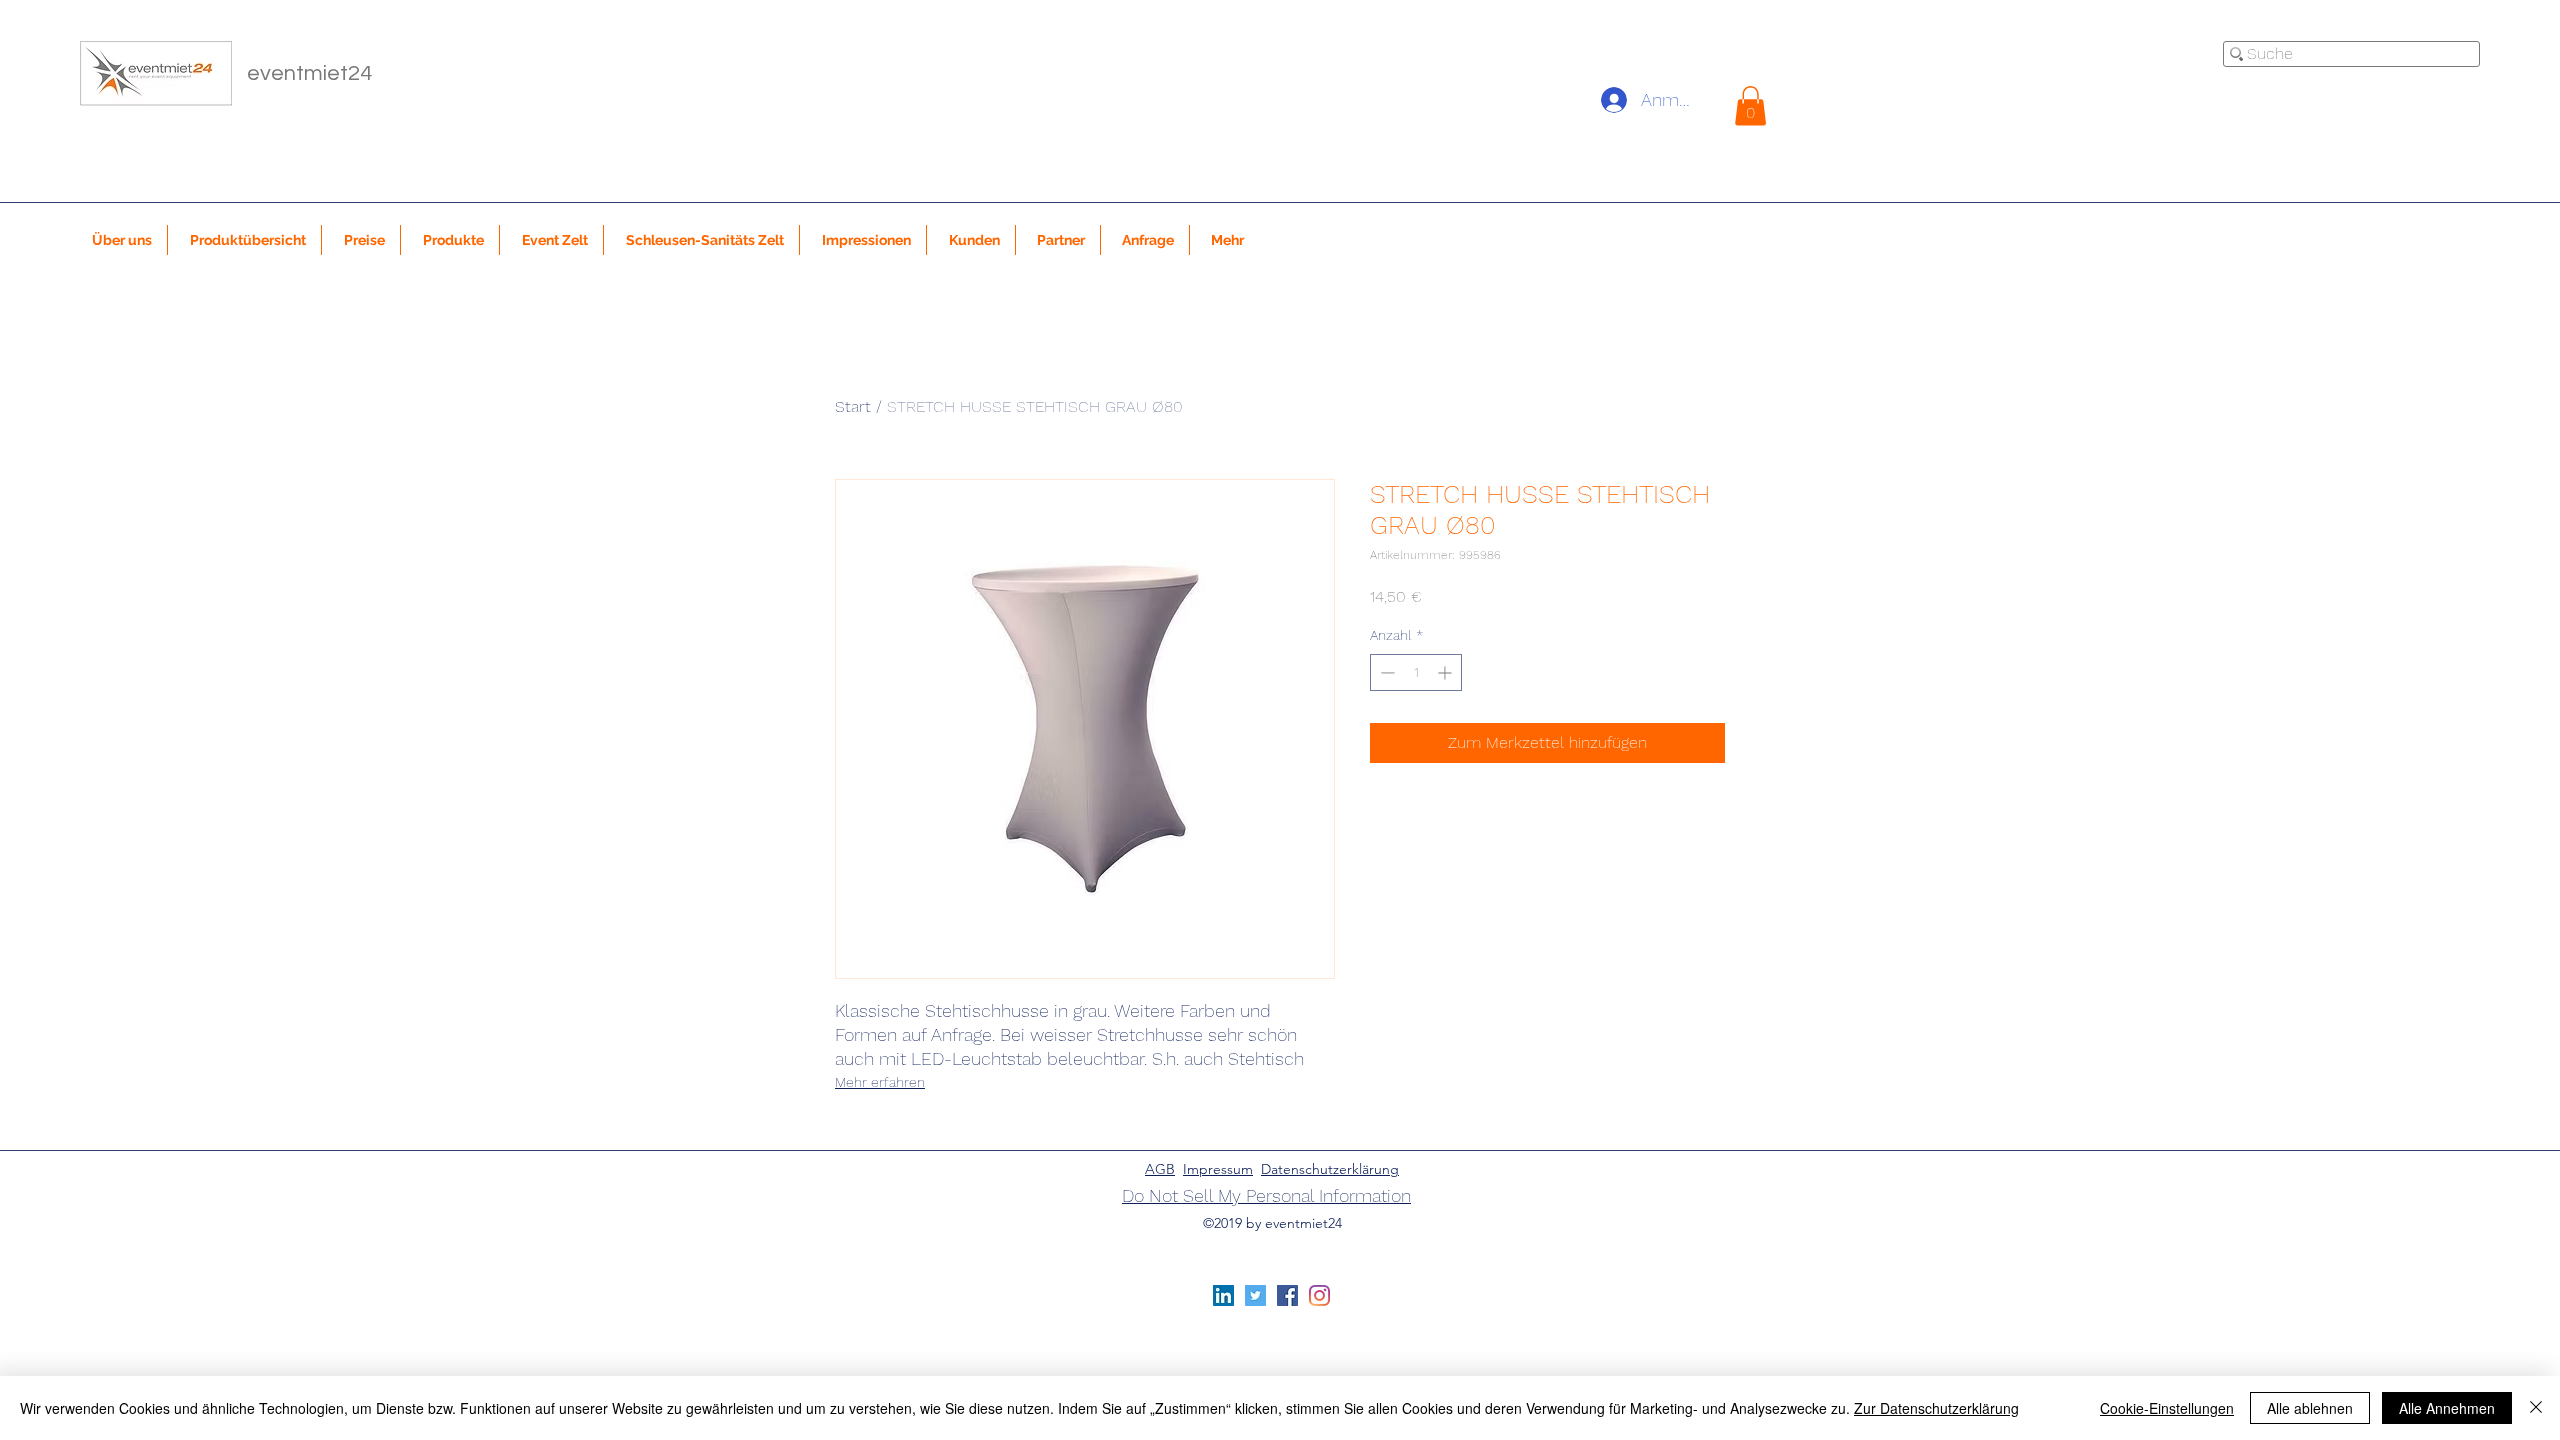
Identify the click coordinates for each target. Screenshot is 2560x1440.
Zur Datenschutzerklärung (1936, 1408)
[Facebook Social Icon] (1287, 1295)
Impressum (1218, 1169)
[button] (1750, 105)
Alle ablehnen (2310, 1408)
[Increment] (1446, 672)
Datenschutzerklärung (1330, 1169)
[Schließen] (2536, 1408)
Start (853, 406)
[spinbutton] (1416, 672)
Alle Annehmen (2447, 1408)
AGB (1160, 1169)
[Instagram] (1319, 1295)
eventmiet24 (309, 73)
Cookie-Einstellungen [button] (2167, 1408)
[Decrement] (1385, 672)
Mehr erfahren (880, 1082)
